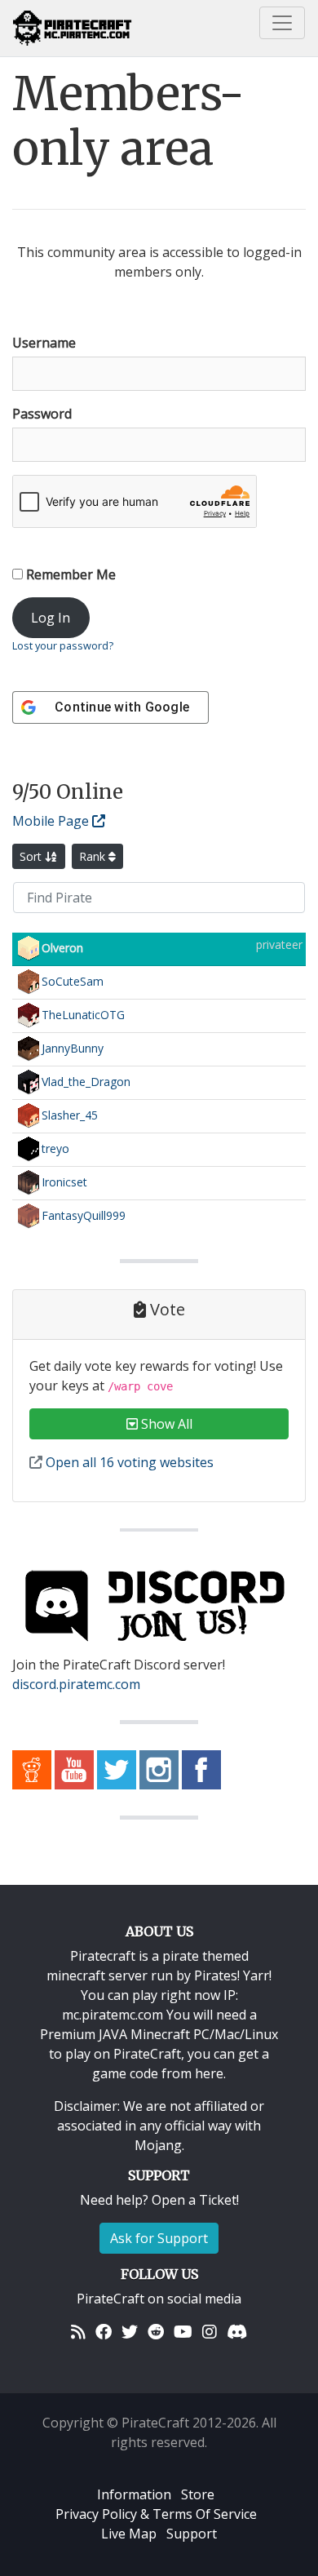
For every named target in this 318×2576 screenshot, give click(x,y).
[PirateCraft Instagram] (159, 1768)
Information (134, 2494)
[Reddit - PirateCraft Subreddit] (32, 1768)
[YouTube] (183, 2331)
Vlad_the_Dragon (86, 1081)
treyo (55, 1148)
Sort (32, 856)
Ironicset (64, 1181)
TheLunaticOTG (83, 1014)
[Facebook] (104, 2331)
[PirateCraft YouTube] (74, 1768)
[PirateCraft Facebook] (201, 1768)
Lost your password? (63, 645)
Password (42, 414)
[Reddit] (156, 2331)
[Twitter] (130, 2331)
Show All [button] (165, 1424)
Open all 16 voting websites (128, 1462)
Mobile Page (52, 821)
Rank (94, 856)
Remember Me (69, 574)
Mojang (158, 2145)
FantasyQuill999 (84, 1215)
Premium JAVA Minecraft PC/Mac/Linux (159, 2034)
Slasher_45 (70, 1114)
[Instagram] (210, 2331)
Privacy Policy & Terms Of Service (156, 2514)
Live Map (129, 2534)
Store (198, 2494)
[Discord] (237, 2331)
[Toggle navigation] (282, 23)
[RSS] (78, 2331)
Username (44, 343)
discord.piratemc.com (76, 1684)
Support (192, 2534)
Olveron (62, 947)
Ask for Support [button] (159, 2238)
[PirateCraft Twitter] (117, 1768)
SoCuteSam (73, 980)
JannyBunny (73, 1047)
